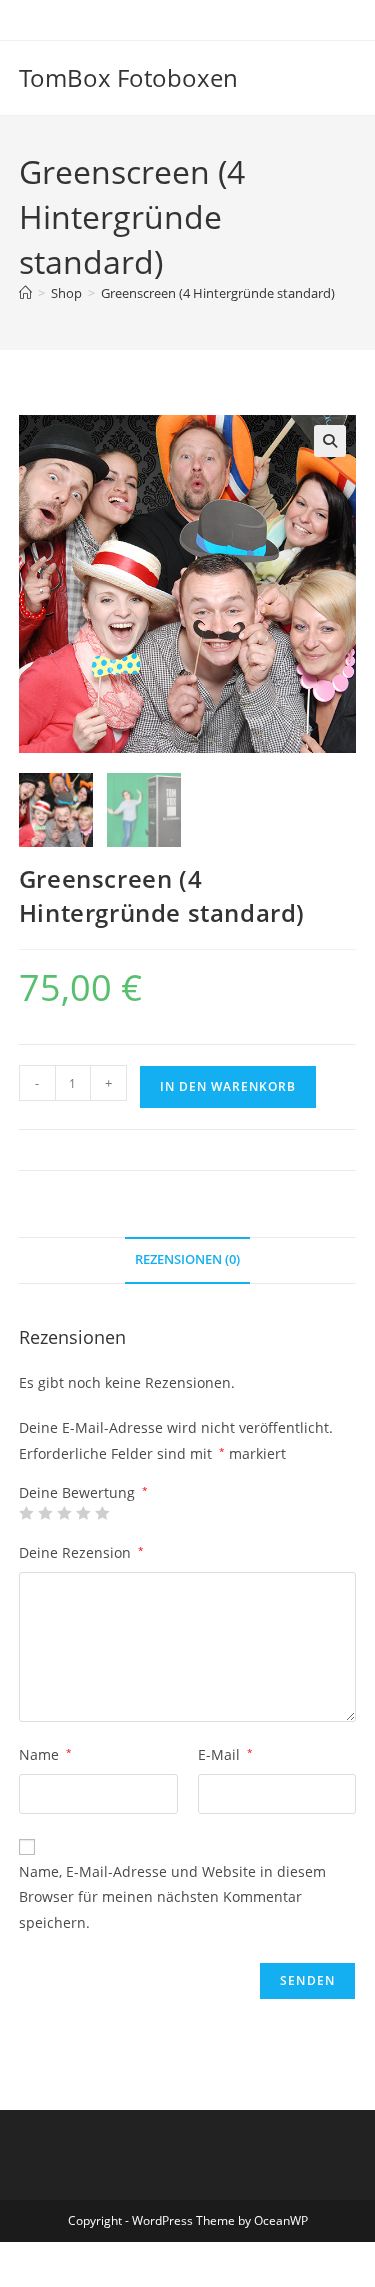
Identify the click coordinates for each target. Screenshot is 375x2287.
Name (45, 1754)
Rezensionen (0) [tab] (187, 1259)
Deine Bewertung (83, 1493)
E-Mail (225, 1754)
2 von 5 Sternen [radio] (45, 1513)
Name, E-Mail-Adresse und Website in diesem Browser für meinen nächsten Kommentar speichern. (172, 1896)
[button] (330, 441)
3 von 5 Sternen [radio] (64, 1513)
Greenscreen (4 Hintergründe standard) (218, 293)
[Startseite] (25, 293)
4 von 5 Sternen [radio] (83, 1513)
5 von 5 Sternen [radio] (102, 1513)
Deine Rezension (81, 1552)
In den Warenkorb (228, 1086)
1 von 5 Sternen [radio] (26, 1513)
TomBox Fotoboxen (128, 77)
